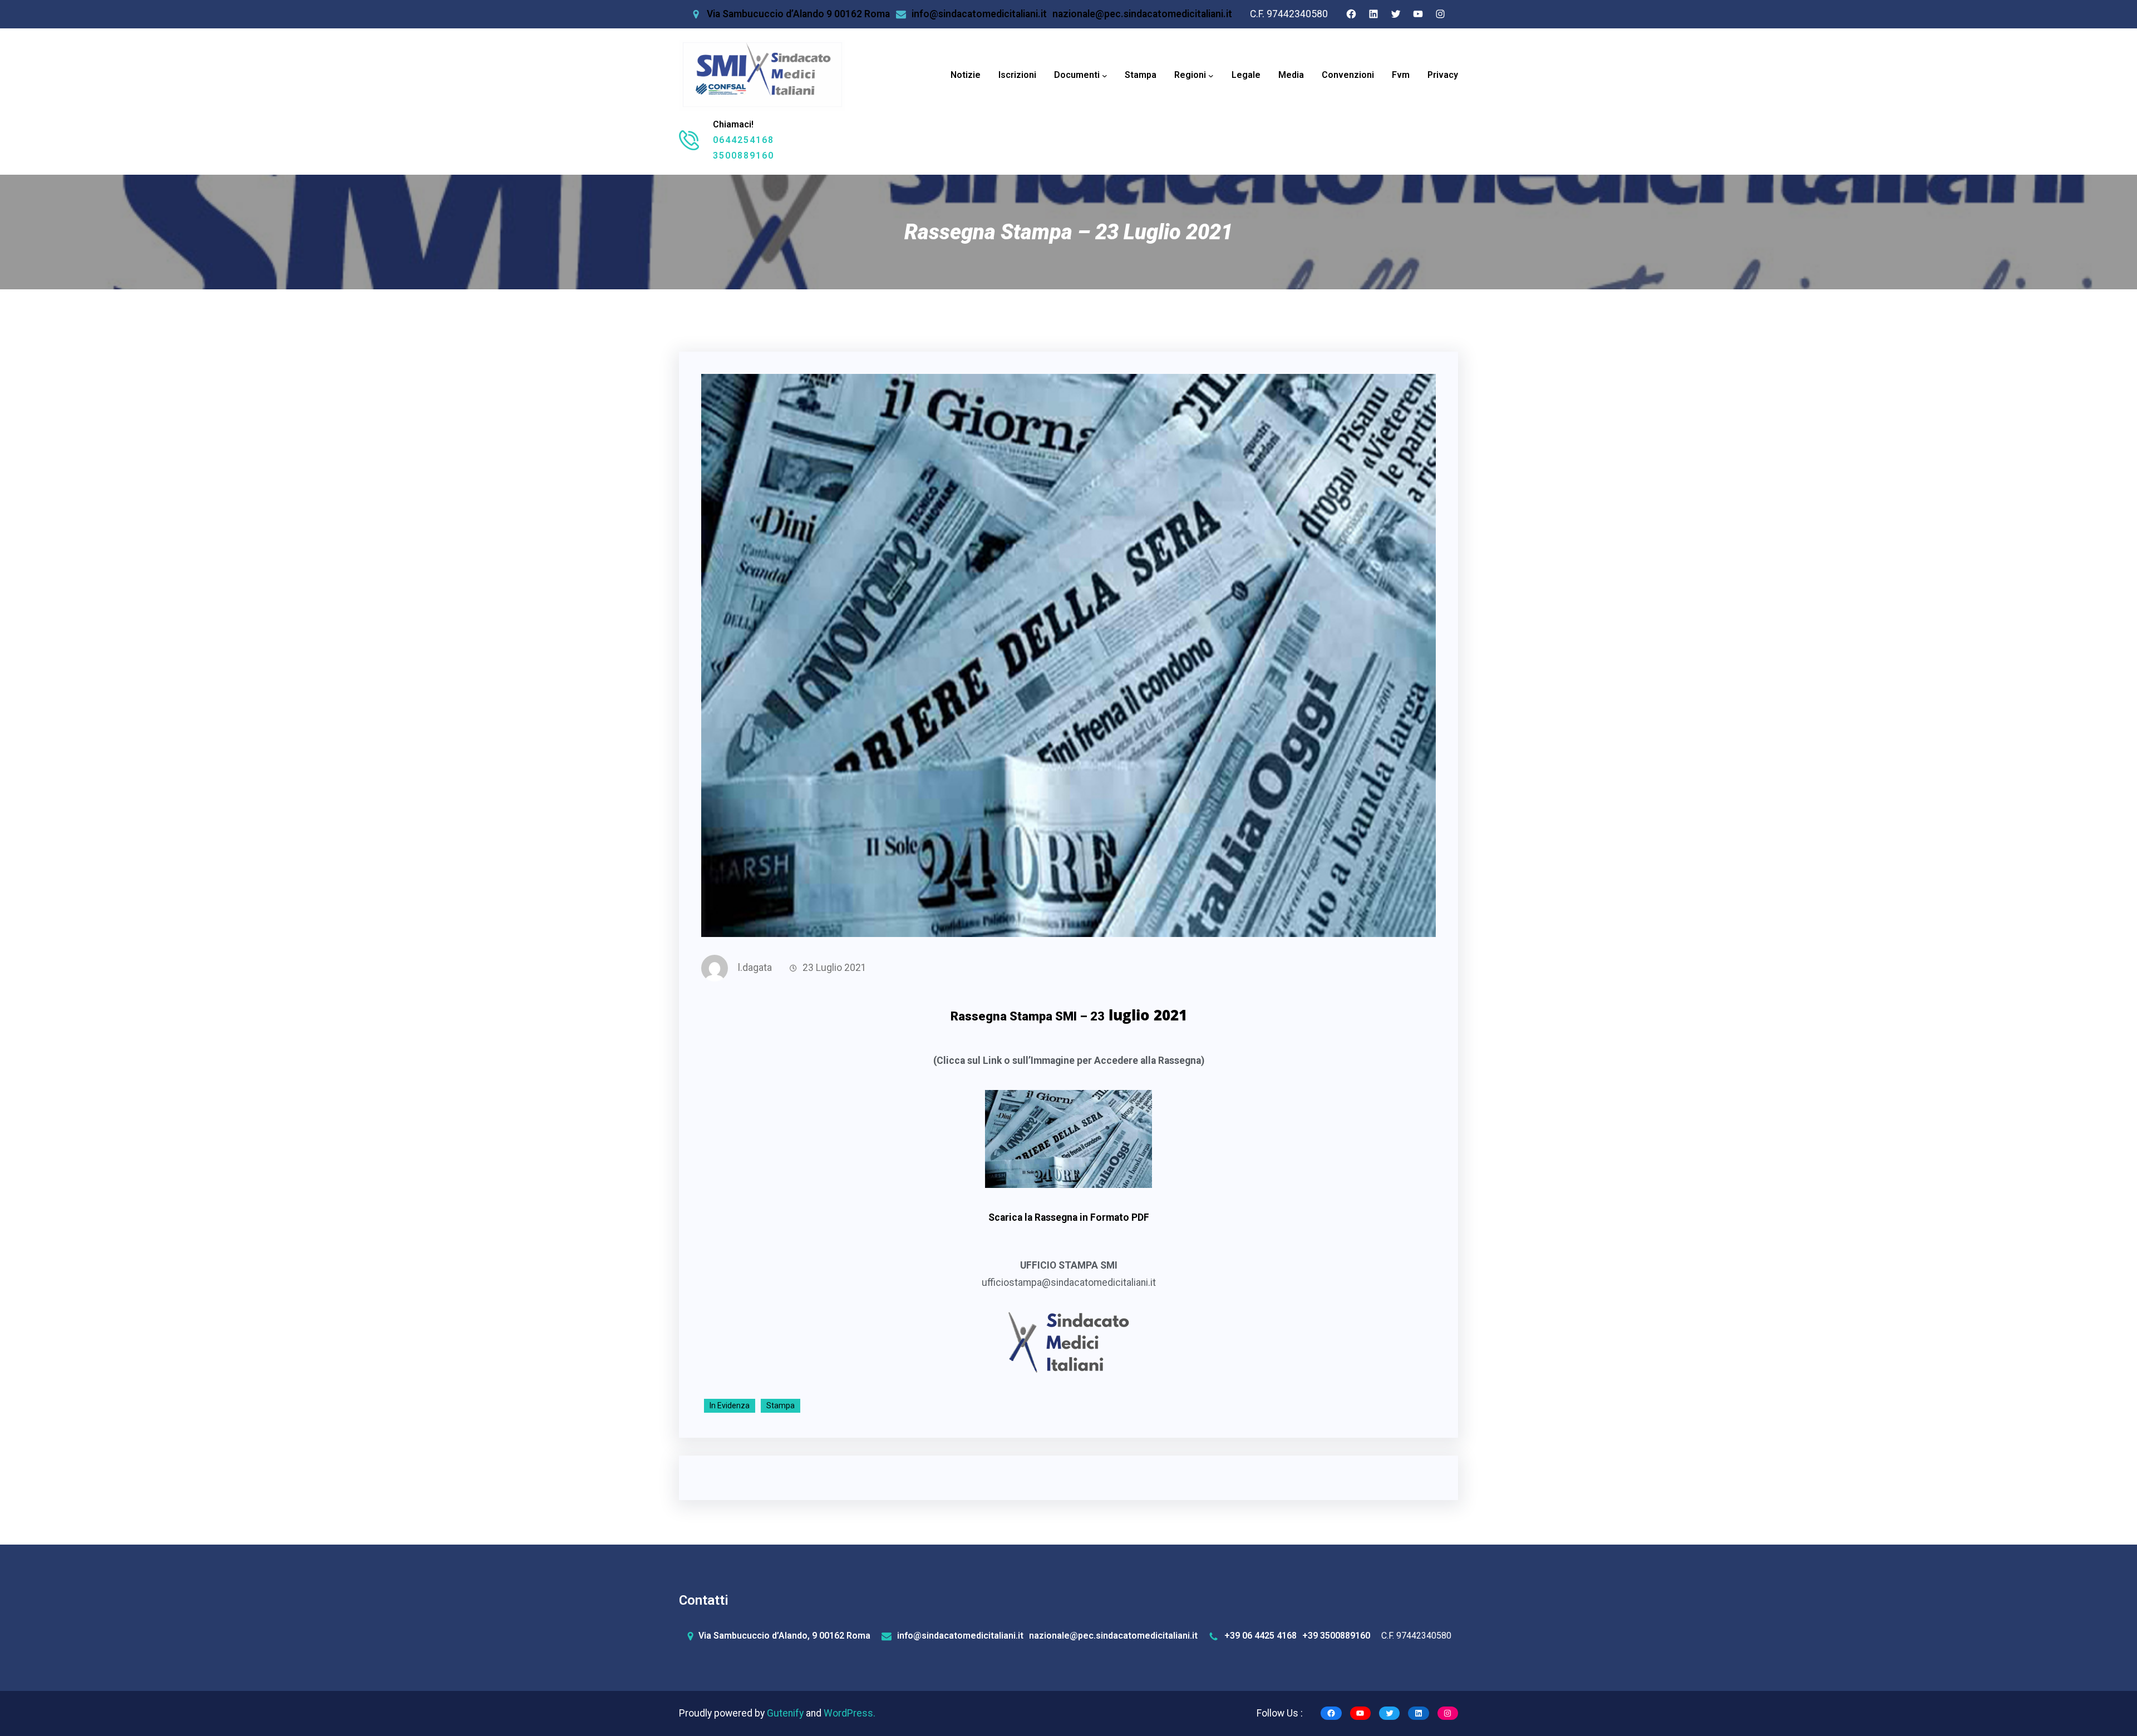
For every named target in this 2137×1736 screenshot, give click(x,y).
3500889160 (743, 156)
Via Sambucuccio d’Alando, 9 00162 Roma (784, 1636)
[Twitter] (1396, 14)
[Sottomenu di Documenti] (1105, 76)
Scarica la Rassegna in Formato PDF (1069, 1217)
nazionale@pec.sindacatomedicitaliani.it (1142, 14)
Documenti (1077, 75)
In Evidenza (730, 1405)
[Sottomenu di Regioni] (1211, 76)
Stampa (781, 1405)
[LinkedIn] (1373, 14)
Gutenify (786, 1713)
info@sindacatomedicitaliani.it (979, 14)
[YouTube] (1418, 14)
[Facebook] (1351, 14)
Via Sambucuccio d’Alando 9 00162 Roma (798, 14)
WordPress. (850, 1713)
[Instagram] (1440, 14)
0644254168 (743, 140)
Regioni (1190, 75)
